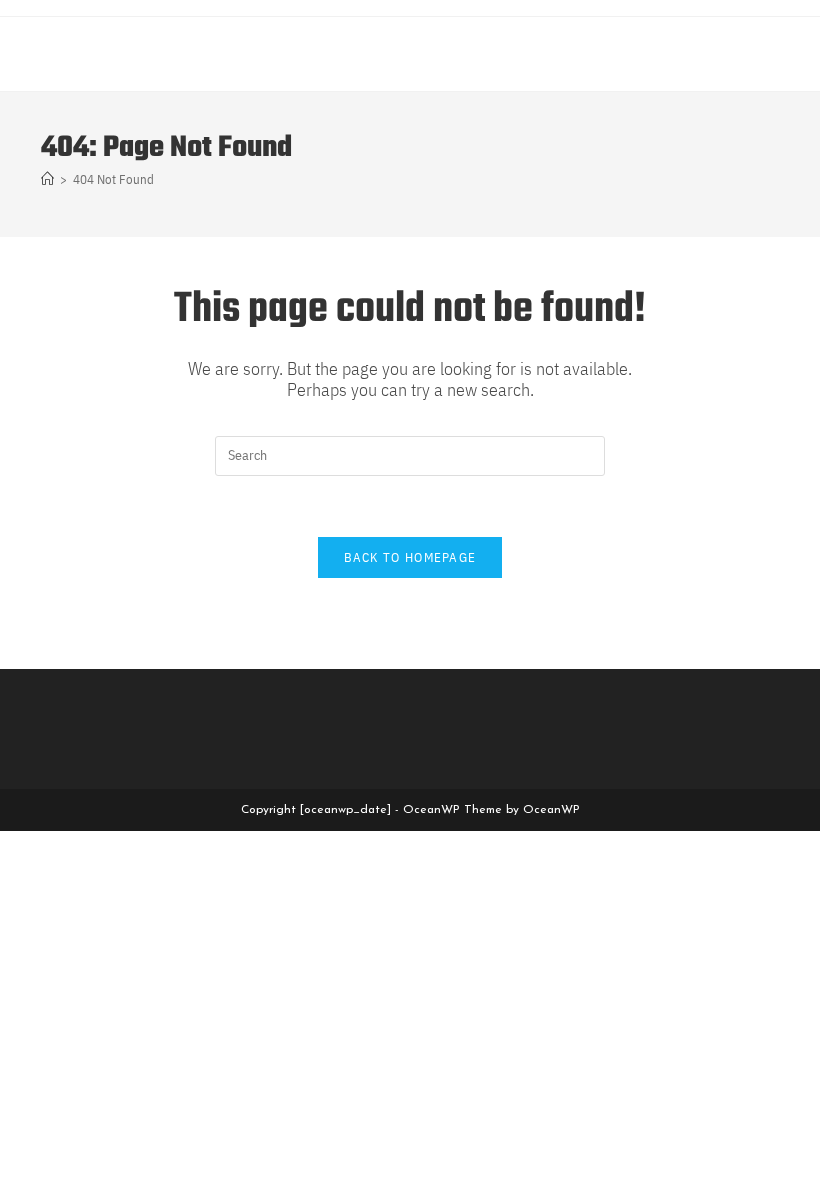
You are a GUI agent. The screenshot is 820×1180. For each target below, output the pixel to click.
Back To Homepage (410, 557)
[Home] (47, 179)
